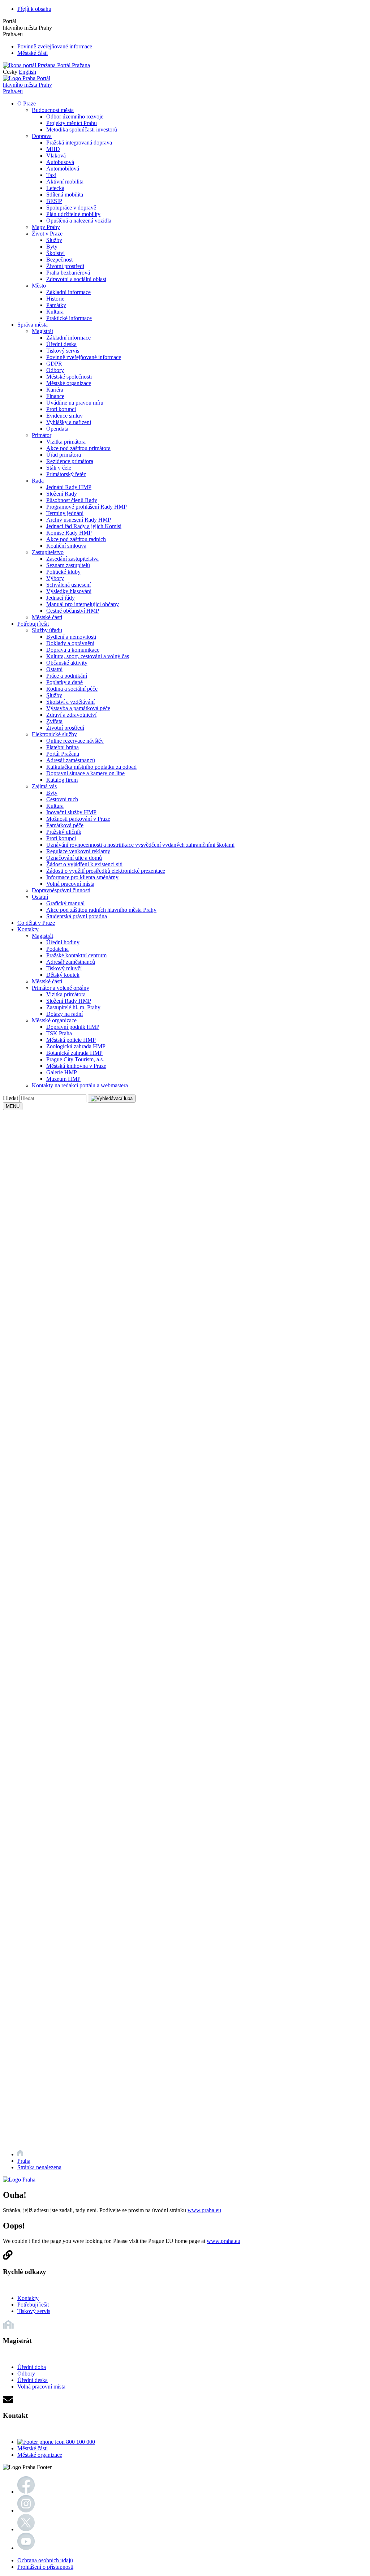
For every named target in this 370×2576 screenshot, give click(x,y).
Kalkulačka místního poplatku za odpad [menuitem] (91, 767)
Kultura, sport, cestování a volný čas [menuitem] (88, 656)
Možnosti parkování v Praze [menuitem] (78, 819)
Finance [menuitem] (55, 396)
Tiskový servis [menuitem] (63, 351)
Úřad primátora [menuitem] (64, 455)
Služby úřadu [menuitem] (47, 630)
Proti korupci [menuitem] (61, 409)
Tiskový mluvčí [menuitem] (64, 968)
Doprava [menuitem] (42, 136)
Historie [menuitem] (55, 299)
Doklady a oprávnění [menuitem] (70, 643)
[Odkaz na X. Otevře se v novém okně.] (26, 2529)
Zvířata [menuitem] (54, 721)
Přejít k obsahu (34, 9)
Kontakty (28, 2298)
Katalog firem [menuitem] (62, 780)
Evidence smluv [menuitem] (64, 416)
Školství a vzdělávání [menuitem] (70, 702)
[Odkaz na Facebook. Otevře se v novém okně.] (26, 2492)
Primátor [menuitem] (42, 435)
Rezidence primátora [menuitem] (70, 461)
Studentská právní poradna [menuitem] (77, 916)
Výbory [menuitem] (55, 578)
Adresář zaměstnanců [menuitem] (71, 760)
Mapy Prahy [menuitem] (46, 227)
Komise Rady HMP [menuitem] (69, 533)
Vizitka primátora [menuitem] (66, 442)
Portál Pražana (73, 65)
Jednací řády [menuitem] (61, 598)
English (27, 72)
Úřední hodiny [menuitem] (63, 942)
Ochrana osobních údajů (45, 2560)
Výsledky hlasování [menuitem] (69, 591)
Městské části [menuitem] (47, 617)
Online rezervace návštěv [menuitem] (75, 741)
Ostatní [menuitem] (54, 669)
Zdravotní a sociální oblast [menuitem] (76, 279)
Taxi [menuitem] (51, 175)
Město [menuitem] (39, 286)
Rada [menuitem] (38, 481)
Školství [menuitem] (55, 253)
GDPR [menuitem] (54, 364)
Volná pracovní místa (41, 2387)
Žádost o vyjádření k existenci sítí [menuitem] (84, 864)
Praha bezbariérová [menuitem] (68, 273)
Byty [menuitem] (52, 247)
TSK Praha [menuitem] (59, 1033)
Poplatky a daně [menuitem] (64, 682)
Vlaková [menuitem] (56, 156)
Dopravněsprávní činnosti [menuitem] (61, 890)
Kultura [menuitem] (55, 312)
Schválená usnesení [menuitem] (68, 585)
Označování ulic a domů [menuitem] (74, 858)
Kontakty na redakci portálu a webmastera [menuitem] (80, 1085)
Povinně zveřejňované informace (55, 46)
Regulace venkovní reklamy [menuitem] (78, 851)
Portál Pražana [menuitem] (63, 754)
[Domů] (20, 2154)
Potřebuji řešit (33, 2305)
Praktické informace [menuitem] (69, 318)
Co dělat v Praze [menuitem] (36, 923)
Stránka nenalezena (39, 2167)
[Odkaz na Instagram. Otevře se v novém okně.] (26, 2510)
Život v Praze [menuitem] (47, 234)
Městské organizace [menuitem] (69, 383)
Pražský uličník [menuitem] (64, 832)
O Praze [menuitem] (27, 103)
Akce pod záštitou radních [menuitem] (76, 539)
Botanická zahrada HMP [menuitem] (74, 1053)
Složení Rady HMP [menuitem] (69, 1001)
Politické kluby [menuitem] (63, 572)
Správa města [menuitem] (33, 325)
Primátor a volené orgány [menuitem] (61, 988)
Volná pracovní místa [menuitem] (70, 884)
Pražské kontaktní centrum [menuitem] (76, 955)
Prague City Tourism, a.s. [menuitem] (75, 1059)
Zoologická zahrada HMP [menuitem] (76, 1046)
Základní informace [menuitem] (68, 292)
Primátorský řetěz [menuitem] (66, 474)
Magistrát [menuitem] (42, 331)
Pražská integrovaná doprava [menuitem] (79, 143)
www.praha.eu (204, 2210)
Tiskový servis (34, 2311)
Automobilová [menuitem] (63, 169)
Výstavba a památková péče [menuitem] (78, 708)
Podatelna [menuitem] (57, 949)
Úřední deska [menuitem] (61, 344)
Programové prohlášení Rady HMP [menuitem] (87, 507)
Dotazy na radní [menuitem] (64, 1014)
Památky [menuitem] (56, 305)
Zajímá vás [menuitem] (44, 786)
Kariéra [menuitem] (55, 390)
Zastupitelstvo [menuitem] (48, 552)
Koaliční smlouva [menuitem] (66, 546)
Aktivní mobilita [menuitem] (65, 182)
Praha (24, 2161)
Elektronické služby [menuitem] (54, 734)
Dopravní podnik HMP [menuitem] (73, 1027)
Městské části (33, 53)
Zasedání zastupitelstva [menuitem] (72, 559)
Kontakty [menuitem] (28, 929)
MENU (13, 1106)
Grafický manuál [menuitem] (65, 903)
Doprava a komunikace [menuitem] (73, 650)
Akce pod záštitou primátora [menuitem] (78, 448)
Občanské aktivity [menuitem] (67, 663)
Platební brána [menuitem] (63, 747)
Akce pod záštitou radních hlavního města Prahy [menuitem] (101, 910)
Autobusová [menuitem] (60, 162)
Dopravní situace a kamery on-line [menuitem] (85, 773)
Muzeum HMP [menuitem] (63, 1079)
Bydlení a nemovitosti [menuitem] (71, 637)
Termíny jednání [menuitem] (65, 513)
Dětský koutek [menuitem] (63, 975)
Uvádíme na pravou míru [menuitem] (75, 403)
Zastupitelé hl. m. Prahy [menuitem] (73, 1007)
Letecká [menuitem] (55, 188)
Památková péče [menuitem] (65, 825)
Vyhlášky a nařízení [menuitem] (69, 422)
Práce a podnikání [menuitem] (67, 676)
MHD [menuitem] (53, 149)
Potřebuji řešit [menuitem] (33, 624)
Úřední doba (32, 2367)
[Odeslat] (112, 1099)
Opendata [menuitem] (57, 429)
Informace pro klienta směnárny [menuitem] (82, 877)
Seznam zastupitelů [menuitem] (68, 565)
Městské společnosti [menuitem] (69, 377)
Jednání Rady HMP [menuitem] (69, 487)
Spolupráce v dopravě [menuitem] (71, 208)
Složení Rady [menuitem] (62, 494)
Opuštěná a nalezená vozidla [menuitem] (79, 221)
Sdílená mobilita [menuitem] (65, 195)
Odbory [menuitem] (55, 370)
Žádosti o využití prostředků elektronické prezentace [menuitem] (106, 871)
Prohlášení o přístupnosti (45, 2567)
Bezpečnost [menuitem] (59, 260)
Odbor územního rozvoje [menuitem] (75, 116)
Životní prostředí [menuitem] (65, 266)
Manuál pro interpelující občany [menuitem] (83, 604)
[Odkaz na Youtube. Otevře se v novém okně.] (26, 2548)
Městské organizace (40, 2455)
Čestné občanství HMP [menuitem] (73, 611)
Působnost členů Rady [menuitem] (72, 500)
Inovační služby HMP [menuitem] (71, 812)
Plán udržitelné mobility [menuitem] (73, 214)
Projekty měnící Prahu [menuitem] (72, 123)
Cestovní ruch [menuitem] (62, 799)
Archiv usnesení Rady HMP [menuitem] (79, 520)
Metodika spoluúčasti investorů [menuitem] (82, 130)
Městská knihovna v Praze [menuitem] (76, 1066)
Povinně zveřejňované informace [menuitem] (84, 357)
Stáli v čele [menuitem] (59, 468)
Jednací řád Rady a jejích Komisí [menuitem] (84, 526)
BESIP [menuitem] (54, 201)
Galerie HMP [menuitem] (62, 1072)
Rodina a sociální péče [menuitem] (72, 689)
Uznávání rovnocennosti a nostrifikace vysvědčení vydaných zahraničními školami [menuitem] (140, 845)
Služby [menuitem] (54, 240)
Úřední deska (33, 2380)
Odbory (26, 2374)
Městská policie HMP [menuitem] (71, 1040)
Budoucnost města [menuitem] (53, 110)
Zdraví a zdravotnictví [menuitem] (71, 715)
